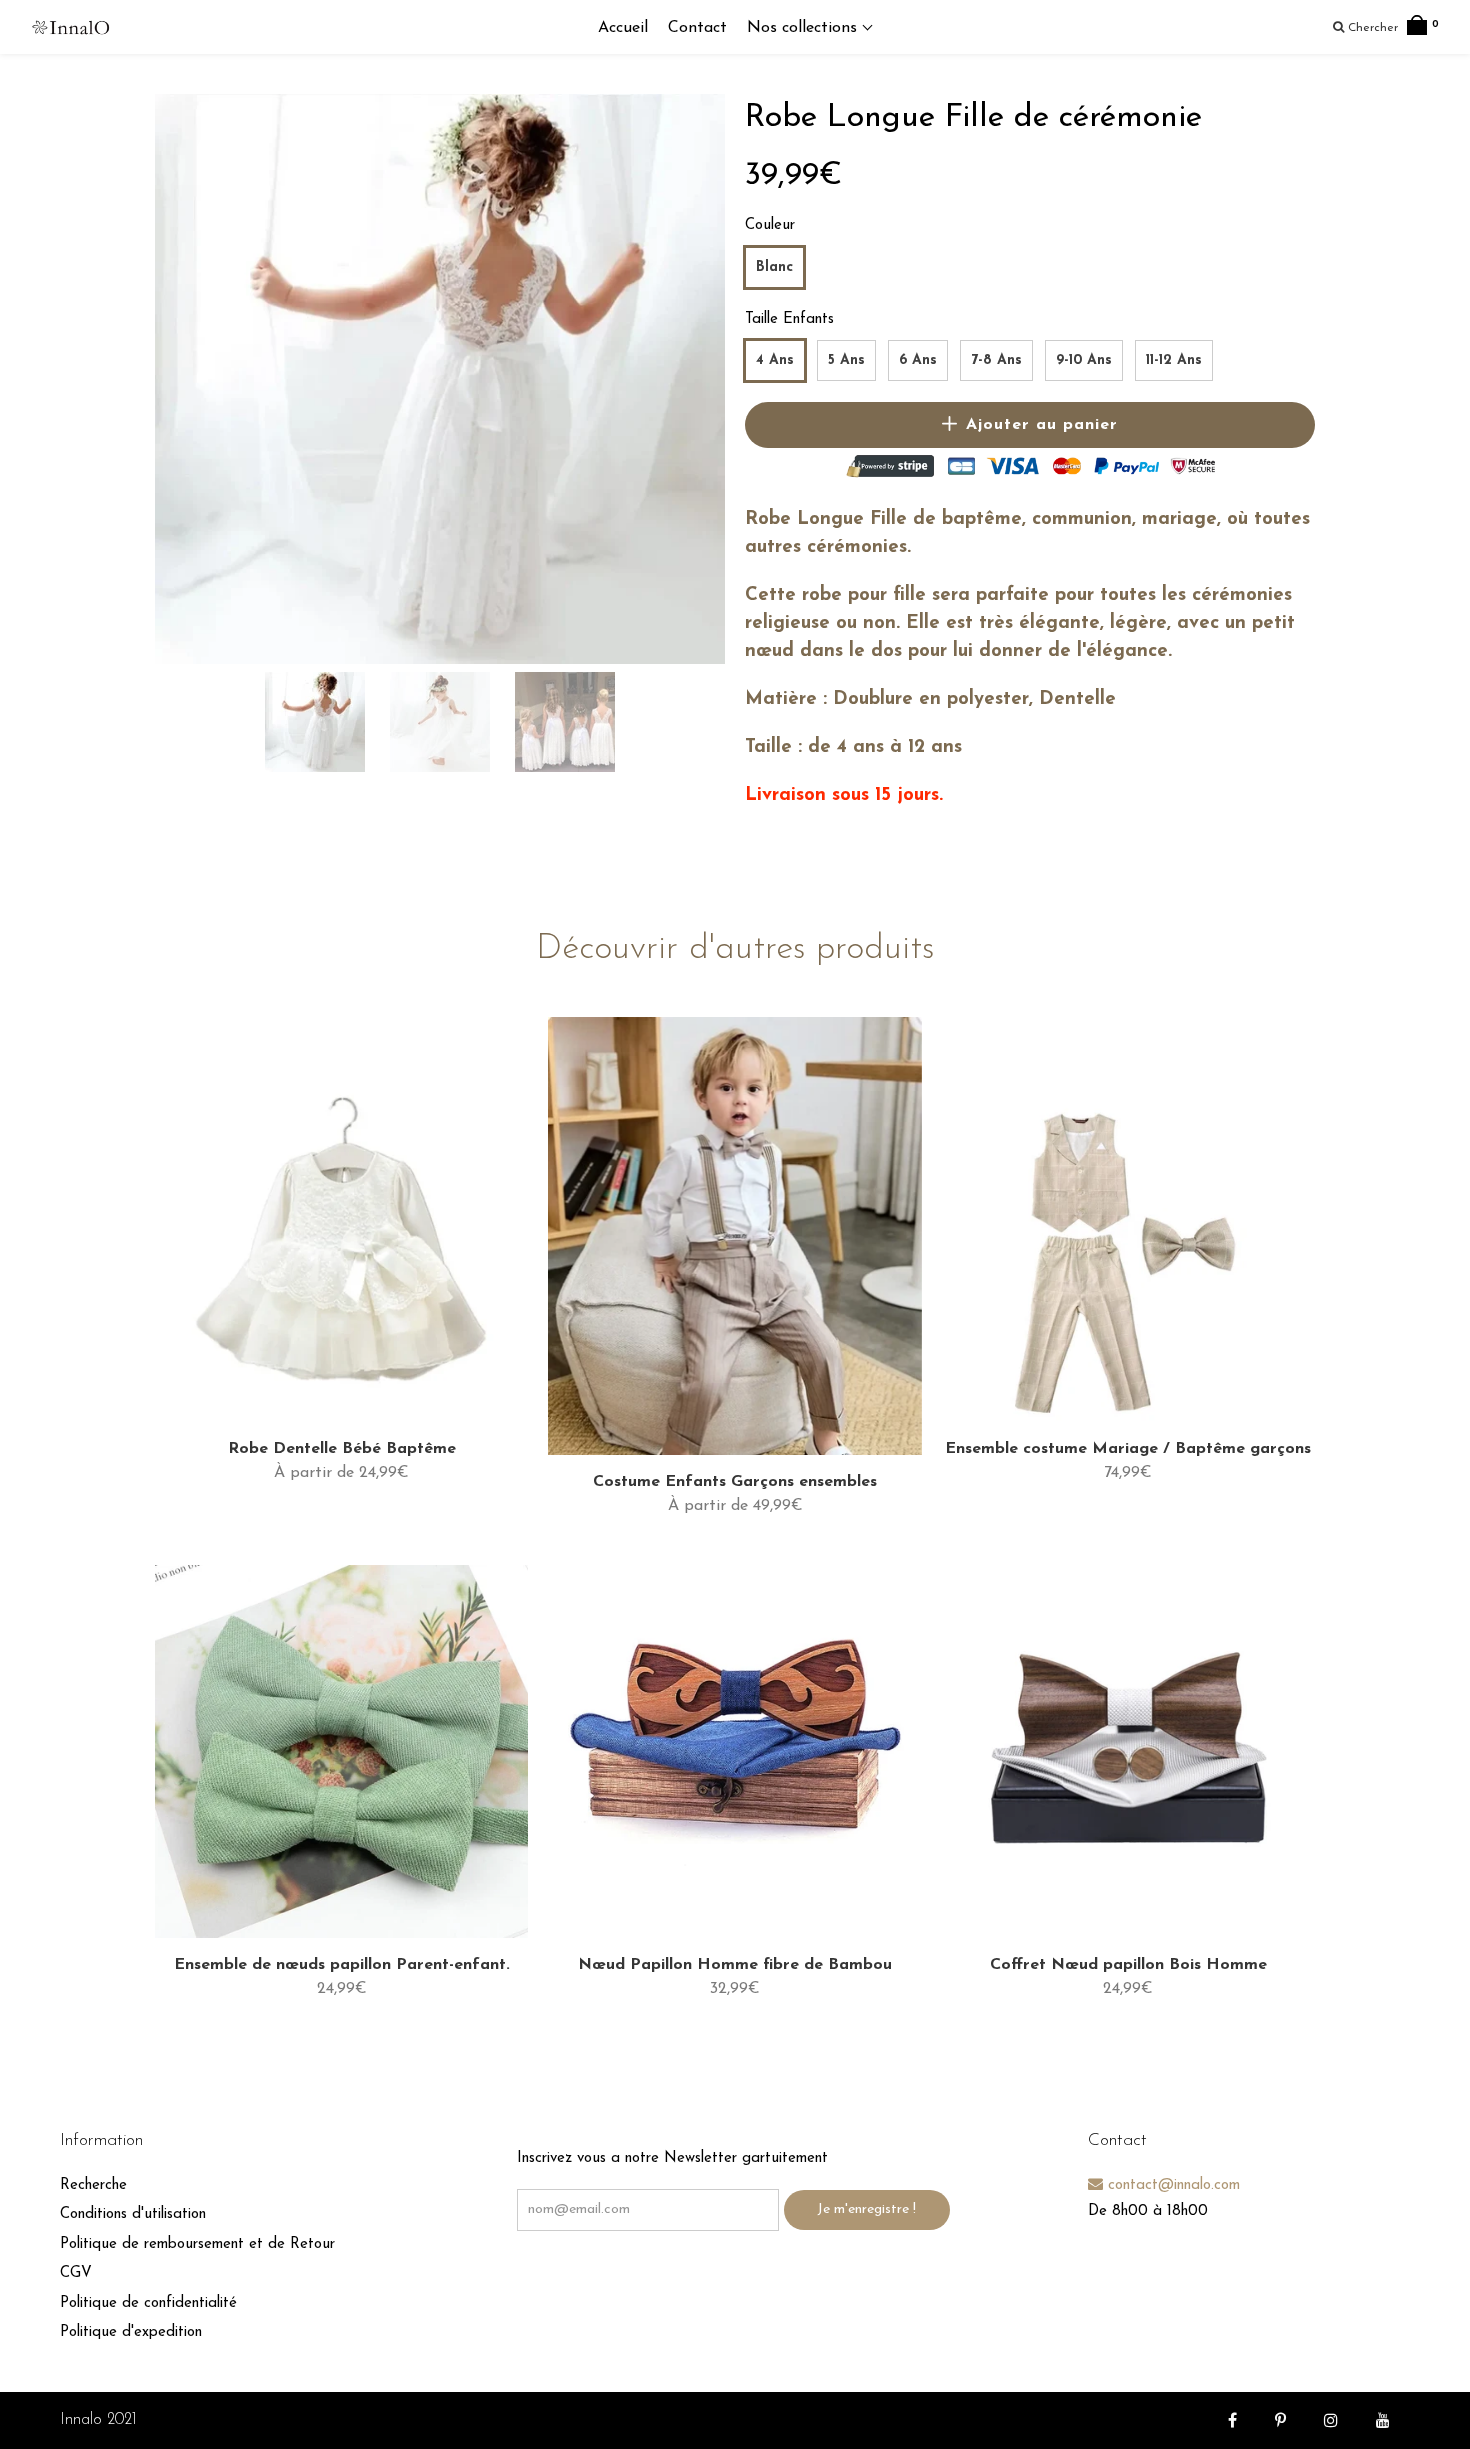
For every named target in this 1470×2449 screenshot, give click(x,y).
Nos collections (804, 28)
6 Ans (918, 360)
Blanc (774, 267)
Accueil (623, 28)
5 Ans (846, 360)
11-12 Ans (1174, 360)
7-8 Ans (996, 360)
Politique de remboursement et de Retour (197, 2244)
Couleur (770, 225)
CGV (76, 2273)
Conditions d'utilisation (133, 2214)
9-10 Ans (1084, 360)
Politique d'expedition (131, 2332)
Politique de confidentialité (148, 2303)
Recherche (93, 2185)
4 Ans (775, 360)
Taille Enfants (789, 319)
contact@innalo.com (1171, 2185)
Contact (697, 28)
